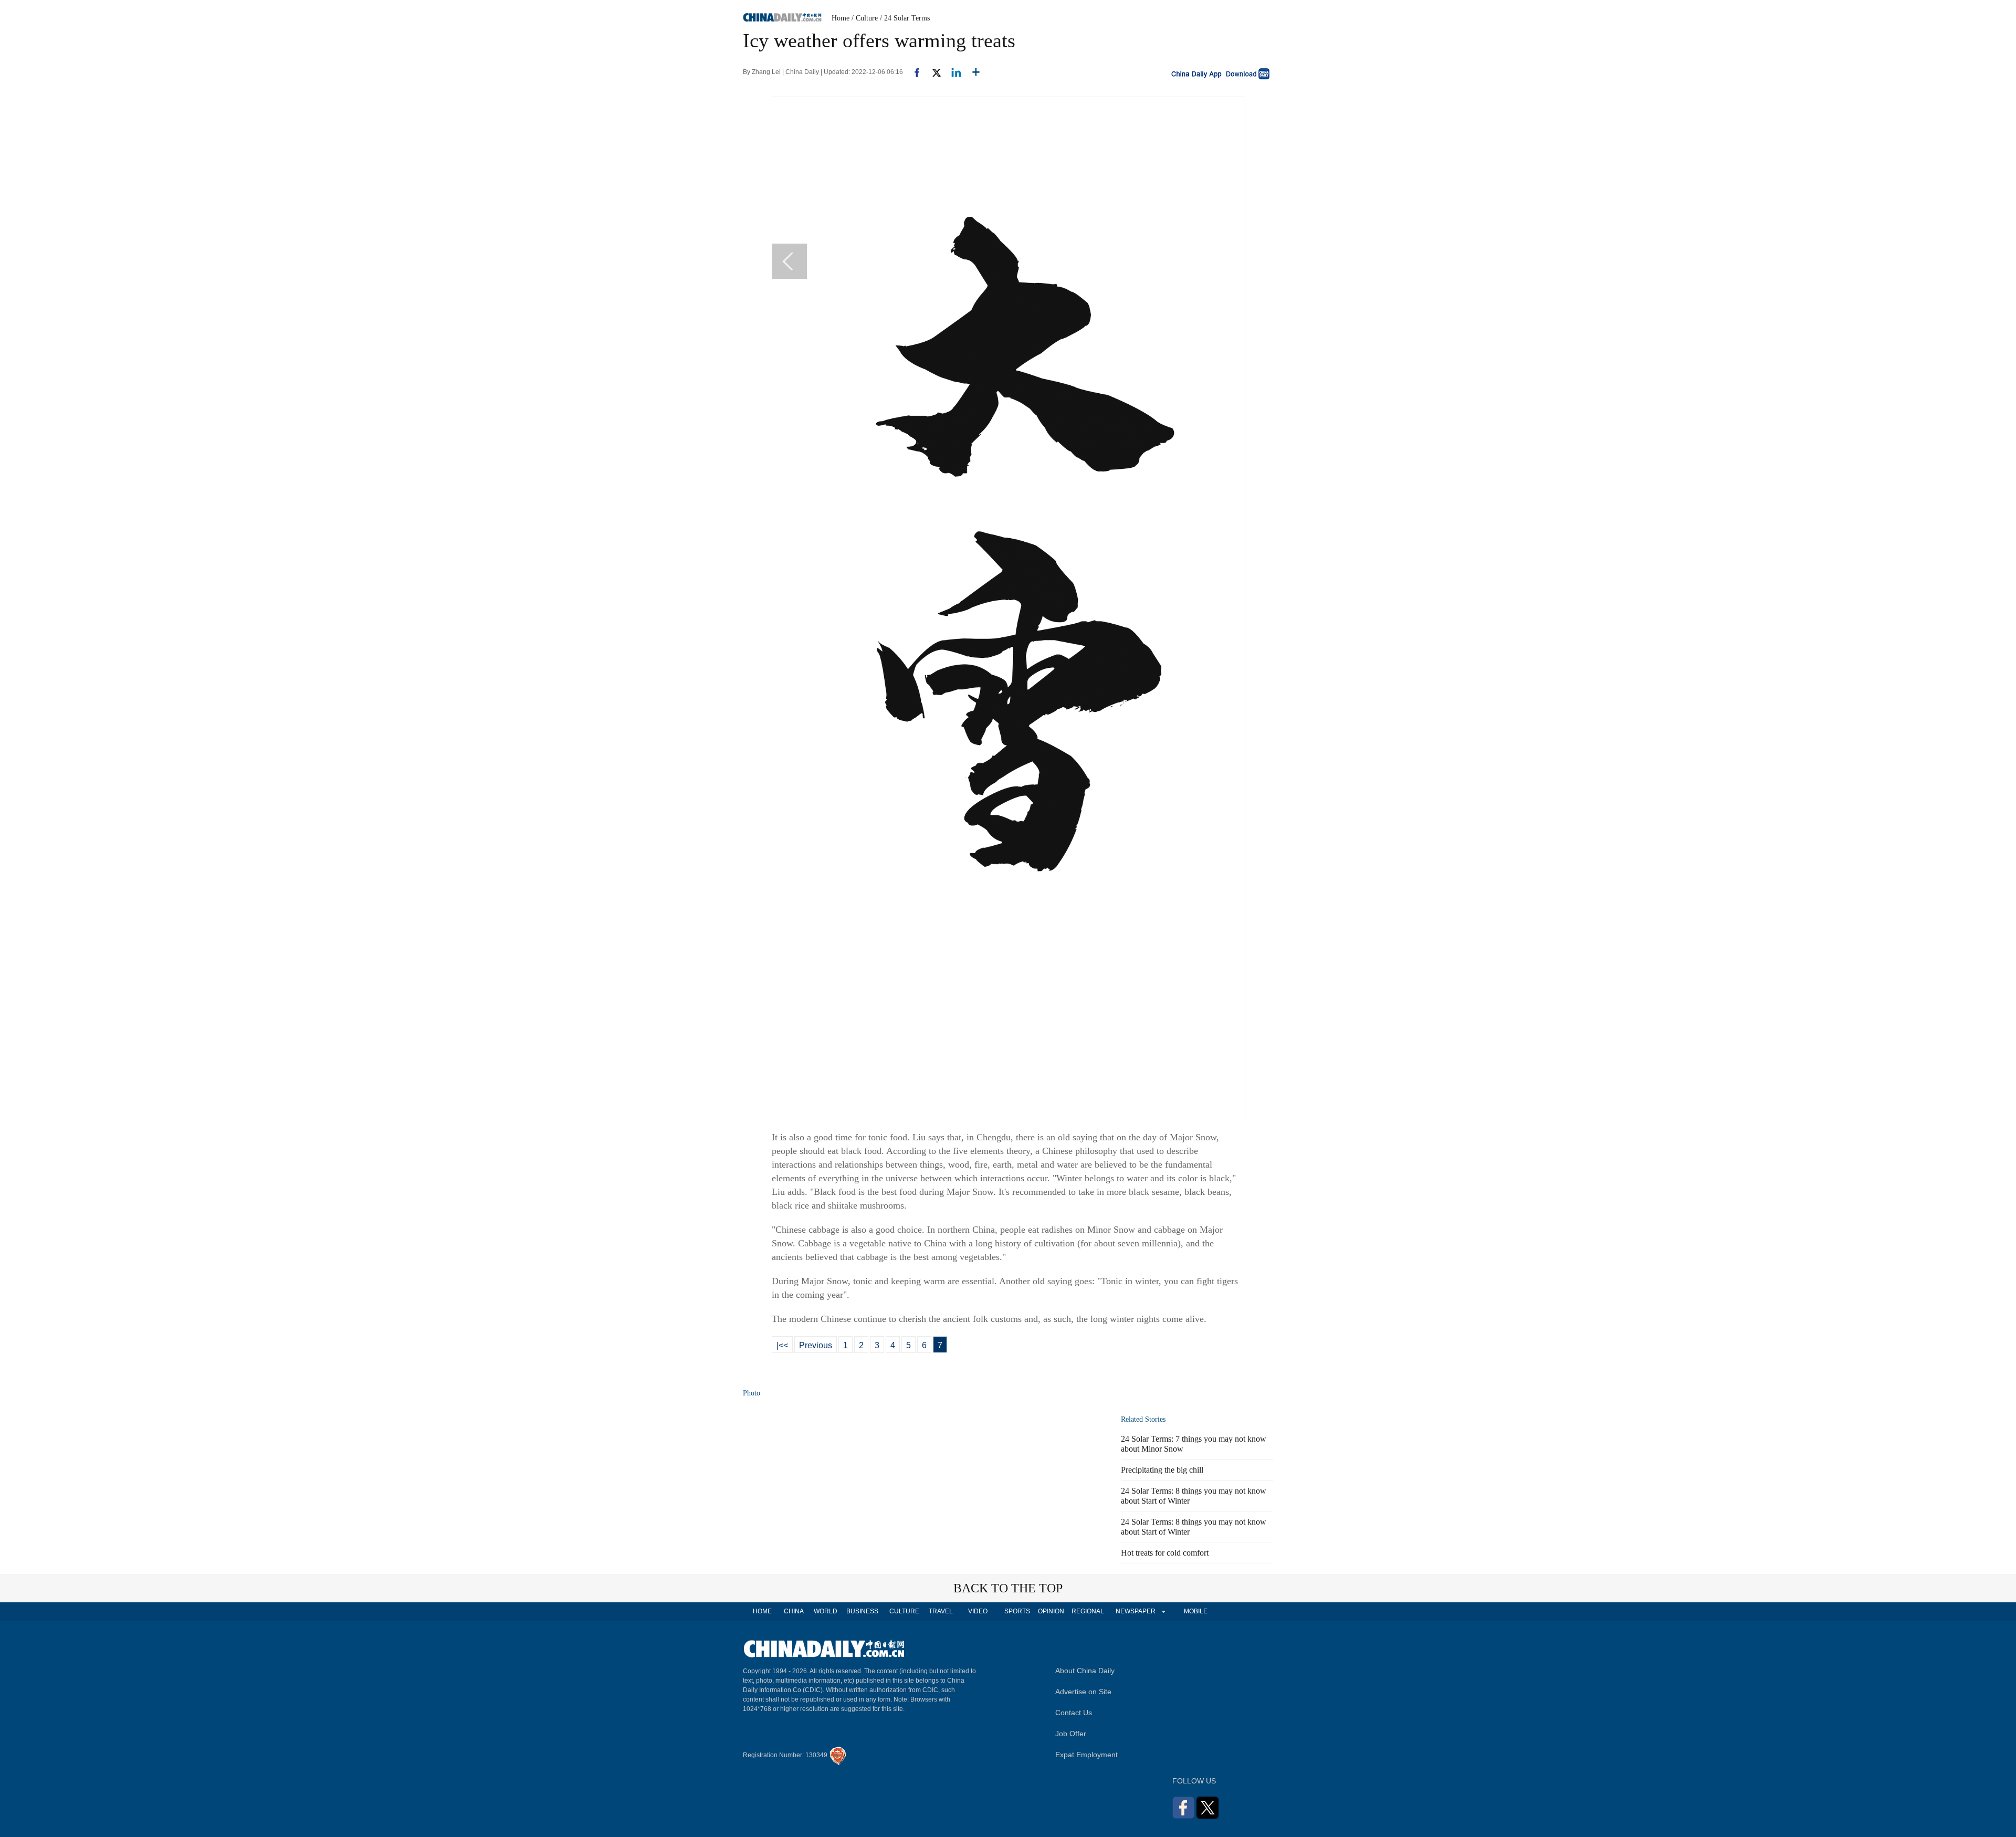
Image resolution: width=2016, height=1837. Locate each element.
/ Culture (865, 18)
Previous (816, 1345)
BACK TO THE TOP (1008, 1588)
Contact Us (1074, 1713)
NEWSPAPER (1135, 1611)
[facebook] (913, 72)
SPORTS (1017, 1611)
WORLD (826, 1611)
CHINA (794, 1611)
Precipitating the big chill (1162, 1470)
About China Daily (1085, 1671)
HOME (762, 1611)
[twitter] (932, 72)
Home (841, 18)
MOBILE (1196, 1611)
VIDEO (978, 1611)
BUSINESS (862, 1611)
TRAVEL (941, 1611)
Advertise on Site (1083, 1692)
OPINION (1051, 1611)
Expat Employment (1086, 1755)
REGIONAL (1088, 1611)
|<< (782, 1345)
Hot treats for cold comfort (1165, 1553)
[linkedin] (952, 72)
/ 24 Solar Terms (905, 18)
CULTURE (904, 1611)
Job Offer (1071, 1734)
